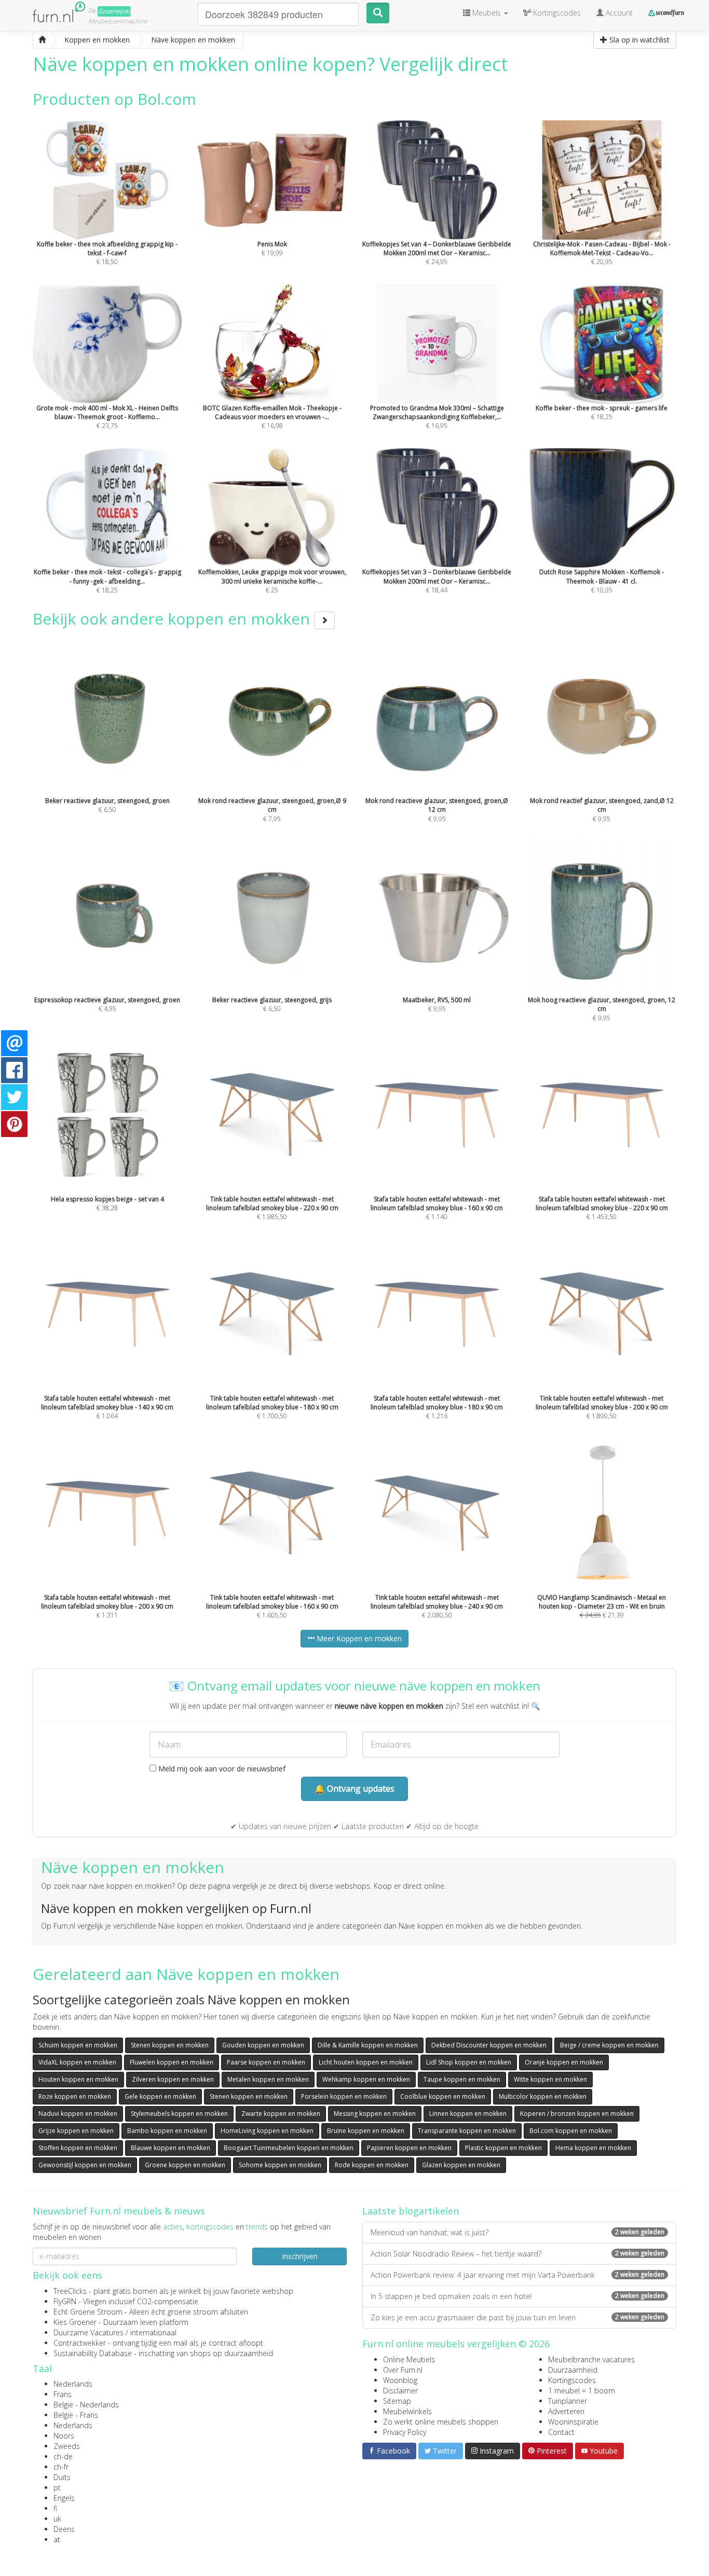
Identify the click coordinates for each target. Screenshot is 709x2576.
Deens (64, 2529)
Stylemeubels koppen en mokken (179, 2114)
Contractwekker (80, 2343)
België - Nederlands (86, 2405)
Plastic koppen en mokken (503, 2148)
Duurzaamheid (573, 2370)
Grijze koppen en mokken (76, 2131)
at (57, 2539)
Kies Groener (75, 2322)
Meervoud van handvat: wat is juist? (517, 2232)
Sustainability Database (93, 2353)
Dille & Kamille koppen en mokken (368, 2045)
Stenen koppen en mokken (170, 2045)
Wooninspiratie (573, 2422)
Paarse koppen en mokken (266, 2062)
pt (57, 2488)
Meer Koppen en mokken (358, 1638)
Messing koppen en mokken (375, 2114)
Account (618, 13)
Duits (62, 2477)
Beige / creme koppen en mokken (609, 2045)
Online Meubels (409, 2359)
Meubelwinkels (407, 2411)
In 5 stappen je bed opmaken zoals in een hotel (517, 2296)
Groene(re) (114, 11)
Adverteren (566, 2411)
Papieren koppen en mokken (409, 2148)
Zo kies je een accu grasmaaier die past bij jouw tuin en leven (517, 2317)
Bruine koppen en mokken (366, 2131)
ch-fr (61, 2467)
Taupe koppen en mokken (462, 2079)
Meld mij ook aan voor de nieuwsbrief (221, 1769)
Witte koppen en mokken (550, 2079)
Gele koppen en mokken (160, 2096)
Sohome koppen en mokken (280, 2165)
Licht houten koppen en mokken (366, 2062)
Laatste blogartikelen (411, 2211)
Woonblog (400, 2380)
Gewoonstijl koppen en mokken (85, 2165)
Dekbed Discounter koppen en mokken (489, 2045)
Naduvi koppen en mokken (78, 2114)
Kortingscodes (572, 2380)
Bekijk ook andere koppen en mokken (173, 619)
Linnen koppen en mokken (468, 2114)
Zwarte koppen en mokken (281, 2114)
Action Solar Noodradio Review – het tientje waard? (517, 2254)
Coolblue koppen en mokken (443, 2096)
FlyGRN (65, 2301)
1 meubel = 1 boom (582, 2391)
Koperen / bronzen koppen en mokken (577, 2114)
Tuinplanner (568, 2401)
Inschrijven (300, 2256)
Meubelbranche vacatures (591, 2359)
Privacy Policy (405, 2432)
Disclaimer (400, 2391)
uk (57, 2519)
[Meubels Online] (42, 40)
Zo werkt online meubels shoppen (441, 2422)
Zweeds (67, 2446)
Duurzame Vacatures (88, 2332)
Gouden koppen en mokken (263, 2045)
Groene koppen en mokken (185, 2165)
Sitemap (397, 2401)
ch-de (63, 2456)
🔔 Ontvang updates (354, 1789)
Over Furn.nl (403, 2370)
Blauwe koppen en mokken (171, 2148)
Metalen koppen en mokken (268, 2079)
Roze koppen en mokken (75, 2096)
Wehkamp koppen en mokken (366, 2079)
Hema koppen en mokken (593, 2148)
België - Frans (76, 2415)
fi (55, 2508)
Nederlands (73, 2384)
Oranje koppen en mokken (564, 2062)
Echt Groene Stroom (88, 2312)
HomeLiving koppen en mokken (267, 2131)
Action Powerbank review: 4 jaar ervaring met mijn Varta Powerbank (517, 2275)
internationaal (153, 2332)
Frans (63, 2394)
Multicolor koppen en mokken (543, 2096)
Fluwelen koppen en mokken (172, 2062)
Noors (64, 2436)
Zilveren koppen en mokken (173, 2079)
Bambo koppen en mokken (167, 2131)
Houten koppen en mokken (78, 2079)
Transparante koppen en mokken (467, 2131)
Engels (64, 2498)
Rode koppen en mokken (372, 2165)
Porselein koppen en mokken (344, 2096)
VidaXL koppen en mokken (77, 2062)
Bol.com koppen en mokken (571, 2131)
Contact (561, 2432)
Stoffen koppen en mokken (78, 2148)
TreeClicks (70, 2291)
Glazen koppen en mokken (461, 2165)
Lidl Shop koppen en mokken (469, 2062)
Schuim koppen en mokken (78, 2045)
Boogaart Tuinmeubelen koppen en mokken (289, 2148)
